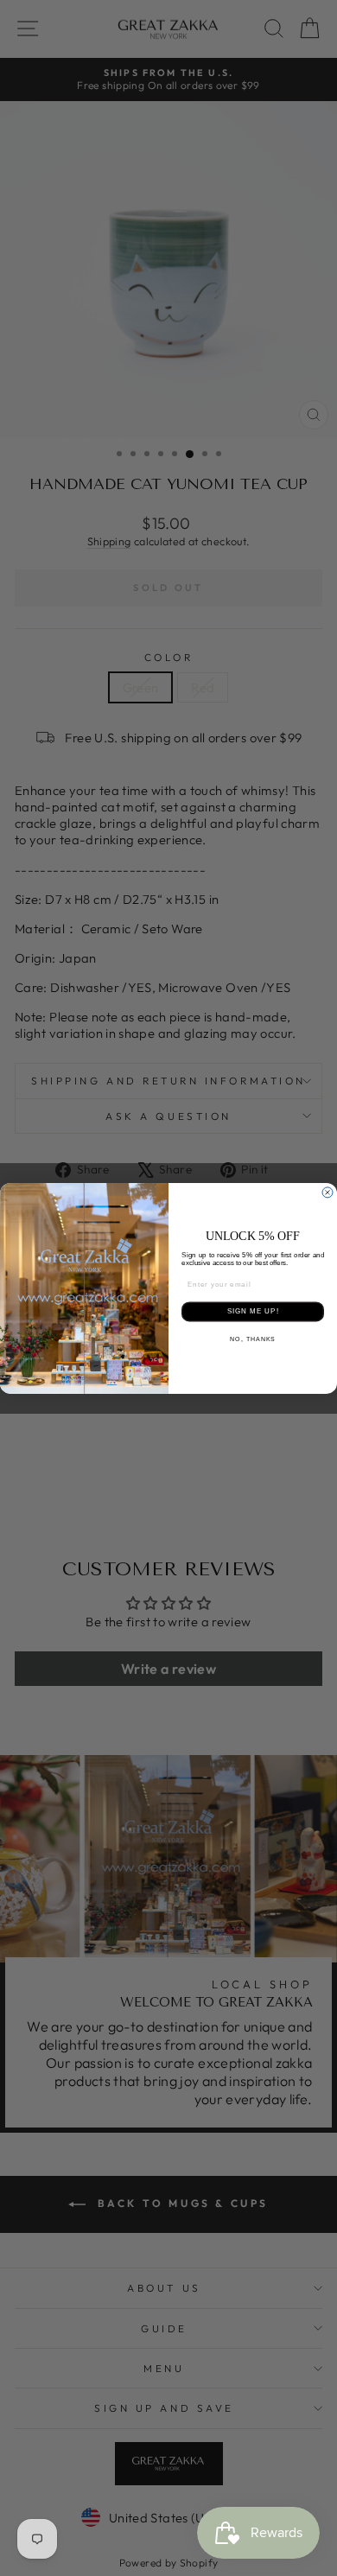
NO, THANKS (253, 1339)
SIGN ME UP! (253, 1311)
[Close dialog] (327, 1193)
